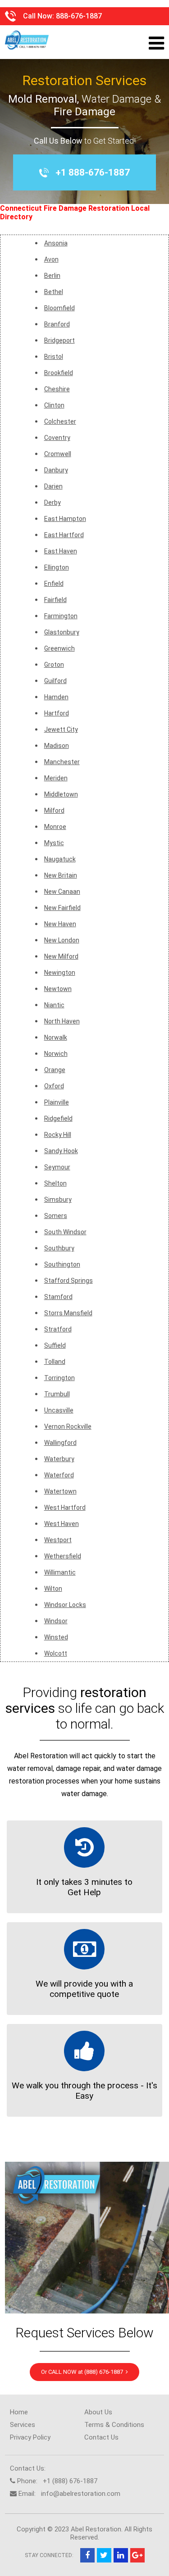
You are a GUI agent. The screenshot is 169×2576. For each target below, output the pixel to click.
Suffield (55, 1345)
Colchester (60, 421)
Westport (58, 1540)
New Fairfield (62, 908)
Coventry (57, 438)
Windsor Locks (65, 1605)
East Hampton (65, 519)
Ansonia (56, 243)
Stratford (58, 1329)
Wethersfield (63, 1556)
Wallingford (60, 1443)
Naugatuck (60, 859)
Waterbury (59, 1459)
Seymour (57, 1167)
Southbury (59, 1248)
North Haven (62, 1021)
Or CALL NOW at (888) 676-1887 (83, 2372)
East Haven (61, 551)
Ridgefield (58, 1118)
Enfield (54, 584)
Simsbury (58, 1200)
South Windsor (65, 1232)
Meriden (56, 778)
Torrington (59, 1378)
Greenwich (59, 648)
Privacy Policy (30, 2437)
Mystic (54, 843)
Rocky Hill (58, 1135)
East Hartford (64, 535)
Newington (60, 973)
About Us (98, 2412)
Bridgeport (59, 340)
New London (62, 940)
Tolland (55, 1362)
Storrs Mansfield (68, 1313)
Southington (62, 1264)
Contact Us (101, 2437)
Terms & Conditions (114, 2425)
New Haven (60, 924)
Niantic (54, 1005)
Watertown (60, 1491)
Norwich (56, 1054)
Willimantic (60, 1572)
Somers (56, 1216)
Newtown (58, 989)
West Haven (62, 1524)
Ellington (57, 567)
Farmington (61, 616)
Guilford (55, 681)
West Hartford (65, 1508)
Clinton (54, 405)
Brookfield (59, 373)
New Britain (61, 875)
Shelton (55, 1183)
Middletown (61, 794)
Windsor (56, 1621)
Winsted (56, 1637)
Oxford (54, 1086)
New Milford (61, 956)
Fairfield (55, 600)
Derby (53, 503)
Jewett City (61, 729)
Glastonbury (62, 632)
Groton (54, 665)
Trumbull (57, 1394)
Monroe (55, 827)
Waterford (59, 1475)
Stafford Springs (69, 1281)
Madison (57, 746)
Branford (57, 324)
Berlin (52, 276)
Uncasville (59, 1410)
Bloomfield (59, 308)
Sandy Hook (61, 1151)
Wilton (53, 1589)
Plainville (57, 1102)
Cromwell (58, 454)
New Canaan (62, 892)
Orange (55, 1070)
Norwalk (56, 1037)
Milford (54, 810)
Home (19, 2412)
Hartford (57, 713)
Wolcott (56, 1653)
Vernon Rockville (68, 1426)
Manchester (62, 762)
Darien (53, 486)
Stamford (58, 1297)
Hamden (56, 697)
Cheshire (57, 389)
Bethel (54, 292)
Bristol (54, 357)
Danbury (56, 470)
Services (23, 2425)
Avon (51, 259)
